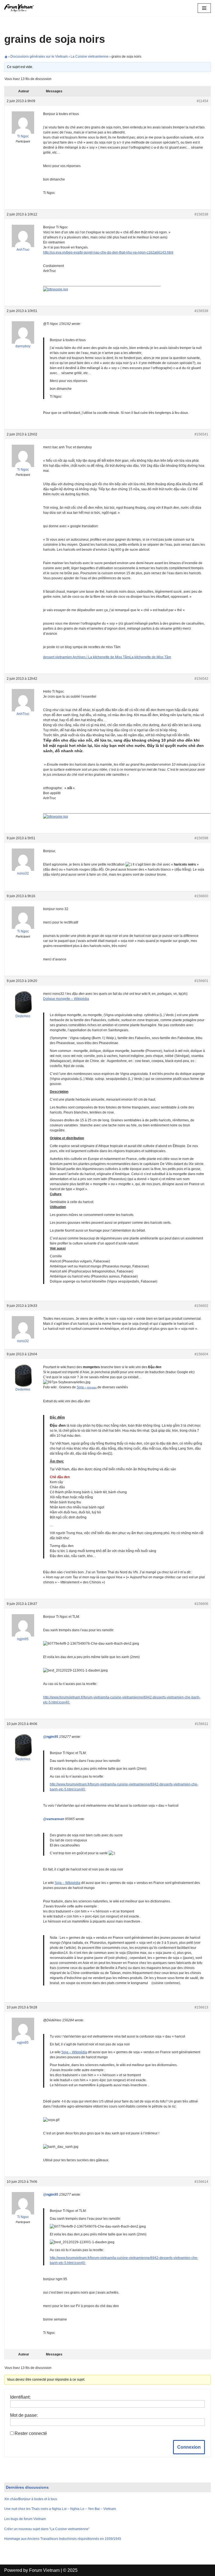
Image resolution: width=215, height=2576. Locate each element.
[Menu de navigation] (204, 8)
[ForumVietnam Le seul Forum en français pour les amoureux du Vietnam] (21, 8)
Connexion (189, 2447)
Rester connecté (31, 2433)
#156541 (201, 434)
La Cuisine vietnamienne (90, 57)
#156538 (201, 214)
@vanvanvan (54, 1819)
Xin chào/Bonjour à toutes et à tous (31, 2499)
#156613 (201, 2007)
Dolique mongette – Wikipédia (66, 999)
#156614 (201, 2182)
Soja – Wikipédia (67, 1883)
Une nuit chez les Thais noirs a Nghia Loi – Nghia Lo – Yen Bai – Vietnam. (60, 2509)
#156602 (201, 1306)
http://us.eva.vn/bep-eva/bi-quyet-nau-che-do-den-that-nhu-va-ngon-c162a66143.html (108, 252)
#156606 (201, 1604)
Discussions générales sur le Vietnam (39, 57)
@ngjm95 (51, 1737)
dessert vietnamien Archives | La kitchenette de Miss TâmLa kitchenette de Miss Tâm (107, 657)
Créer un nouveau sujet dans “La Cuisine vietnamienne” (47, 2529)
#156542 (201, 679)
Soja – (87, 1387)
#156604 (201, 1354)
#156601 (201, 981)
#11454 (203, 101)
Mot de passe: (24, 2415)
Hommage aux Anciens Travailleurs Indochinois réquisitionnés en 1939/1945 (63, 2539)
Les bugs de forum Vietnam (25, 2519)
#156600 (201, 896)
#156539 (201, 311)
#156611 (202, 1724)
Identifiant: (20, 2397)
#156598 (201, 838)
